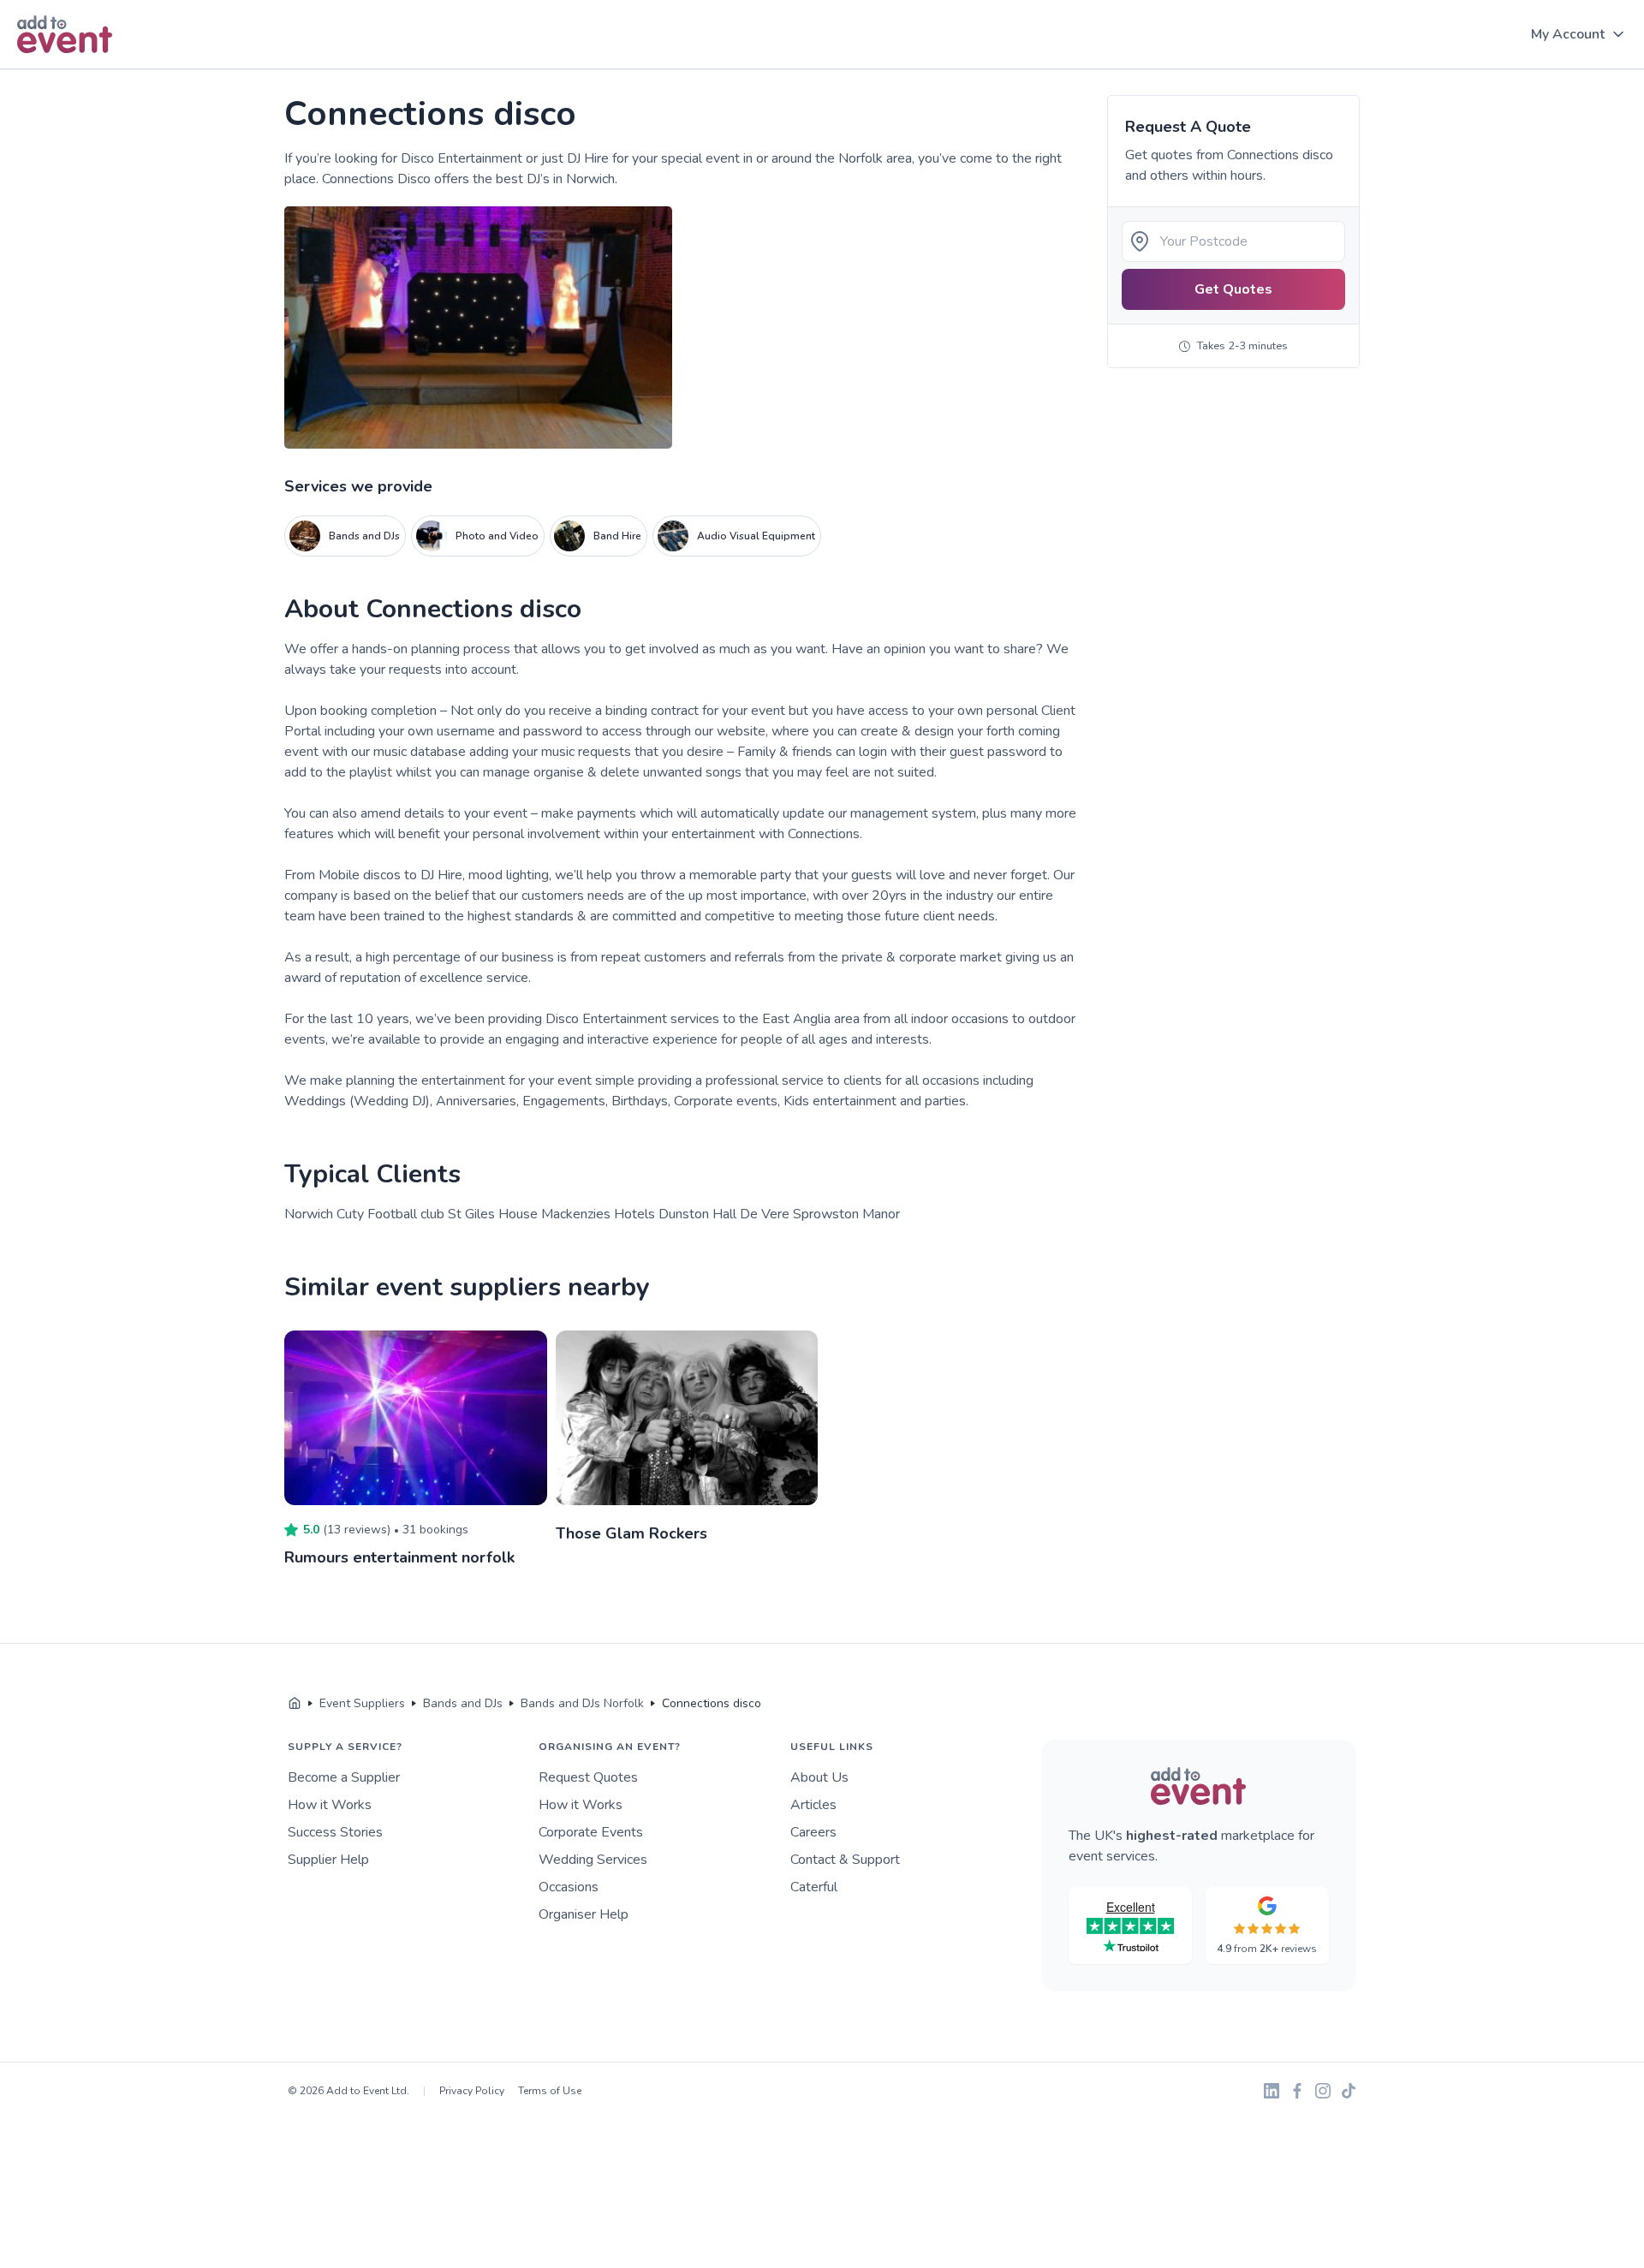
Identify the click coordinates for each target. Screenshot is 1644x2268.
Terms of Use (550, 2091)
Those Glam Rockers (631, 1533)
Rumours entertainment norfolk (399, 1557)
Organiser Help (584, 1914)
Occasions (569, 1887)
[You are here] (295, 1704)
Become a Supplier (344, 1777)
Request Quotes (588, 1777)
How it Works (330, 1805)
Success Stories (335, 1832)
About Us (819, 1777)
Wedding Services (593, 1860)
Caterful (814, 1887)
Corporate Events (591, 1832)
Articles (813, 1805)
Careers (813, 1832)
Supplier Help (328, 1860)
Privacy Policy (472, 2091)
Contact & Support (845, 1860)
